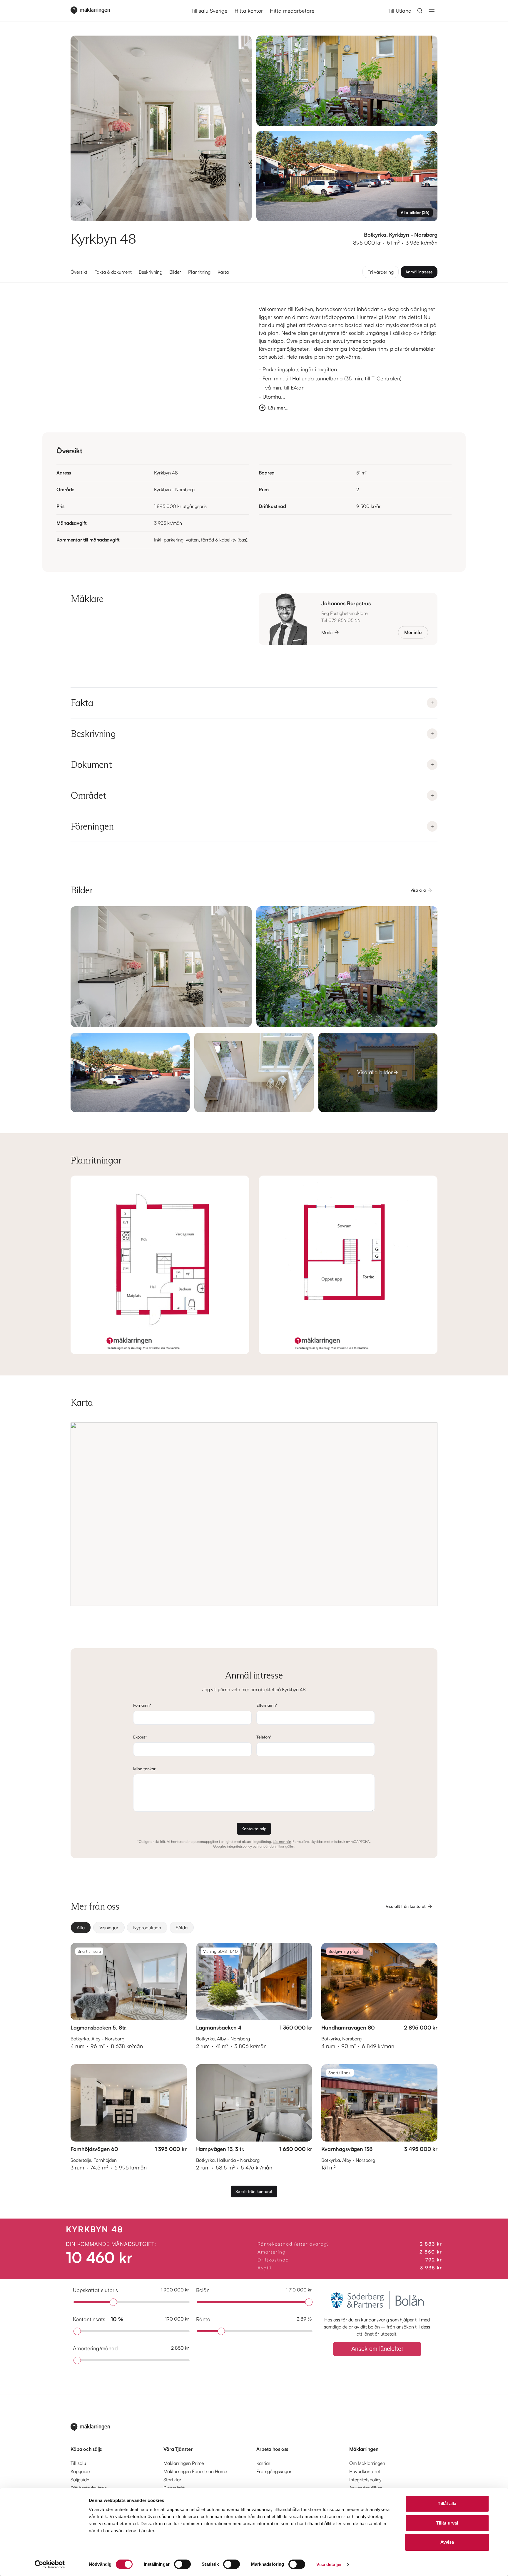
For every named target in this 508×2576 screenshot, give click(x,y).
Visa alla (418, 890)
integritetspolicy (239, 1846)
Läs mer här (282, 1842)
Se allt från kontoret (254, 2191)
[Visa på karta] (254, 1514)
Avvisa (447, 2542)
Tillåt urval (447, 2523)
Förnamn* (142, 1705)
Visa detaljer (329, 2564)
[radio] (81, 1928)
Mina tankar (144, 1769)
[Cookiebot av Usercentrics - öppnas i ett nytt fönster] (50, 2565)
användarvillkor (272, 1846)
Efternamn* (267, 1705)
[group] (254, 1928)
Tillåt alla (447, 2504)
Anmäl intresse (419, 272)
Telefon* (264, 1737)
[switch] (182, 2564)
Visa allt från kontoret (406, 1906)
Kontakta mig (254, 1829)
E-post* (140, 1737)
